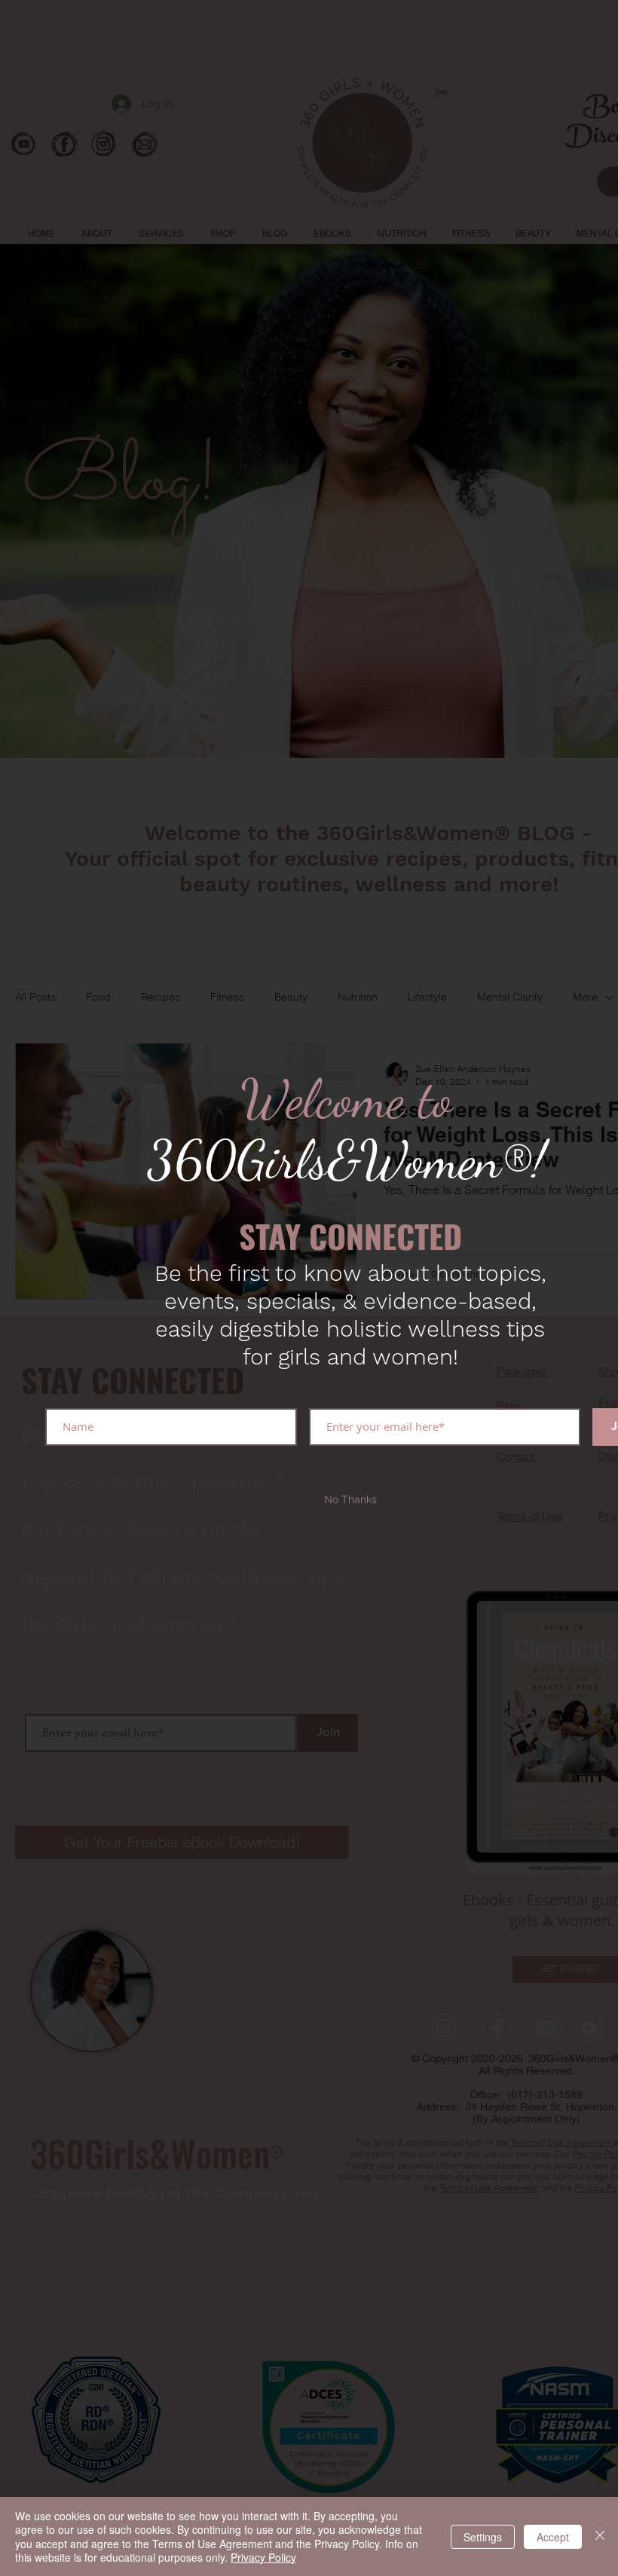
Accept (553, 2537)
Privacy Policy (263, 2557)
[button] (350, 1500)
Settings (483, 2537)
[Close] (600, 2536)
